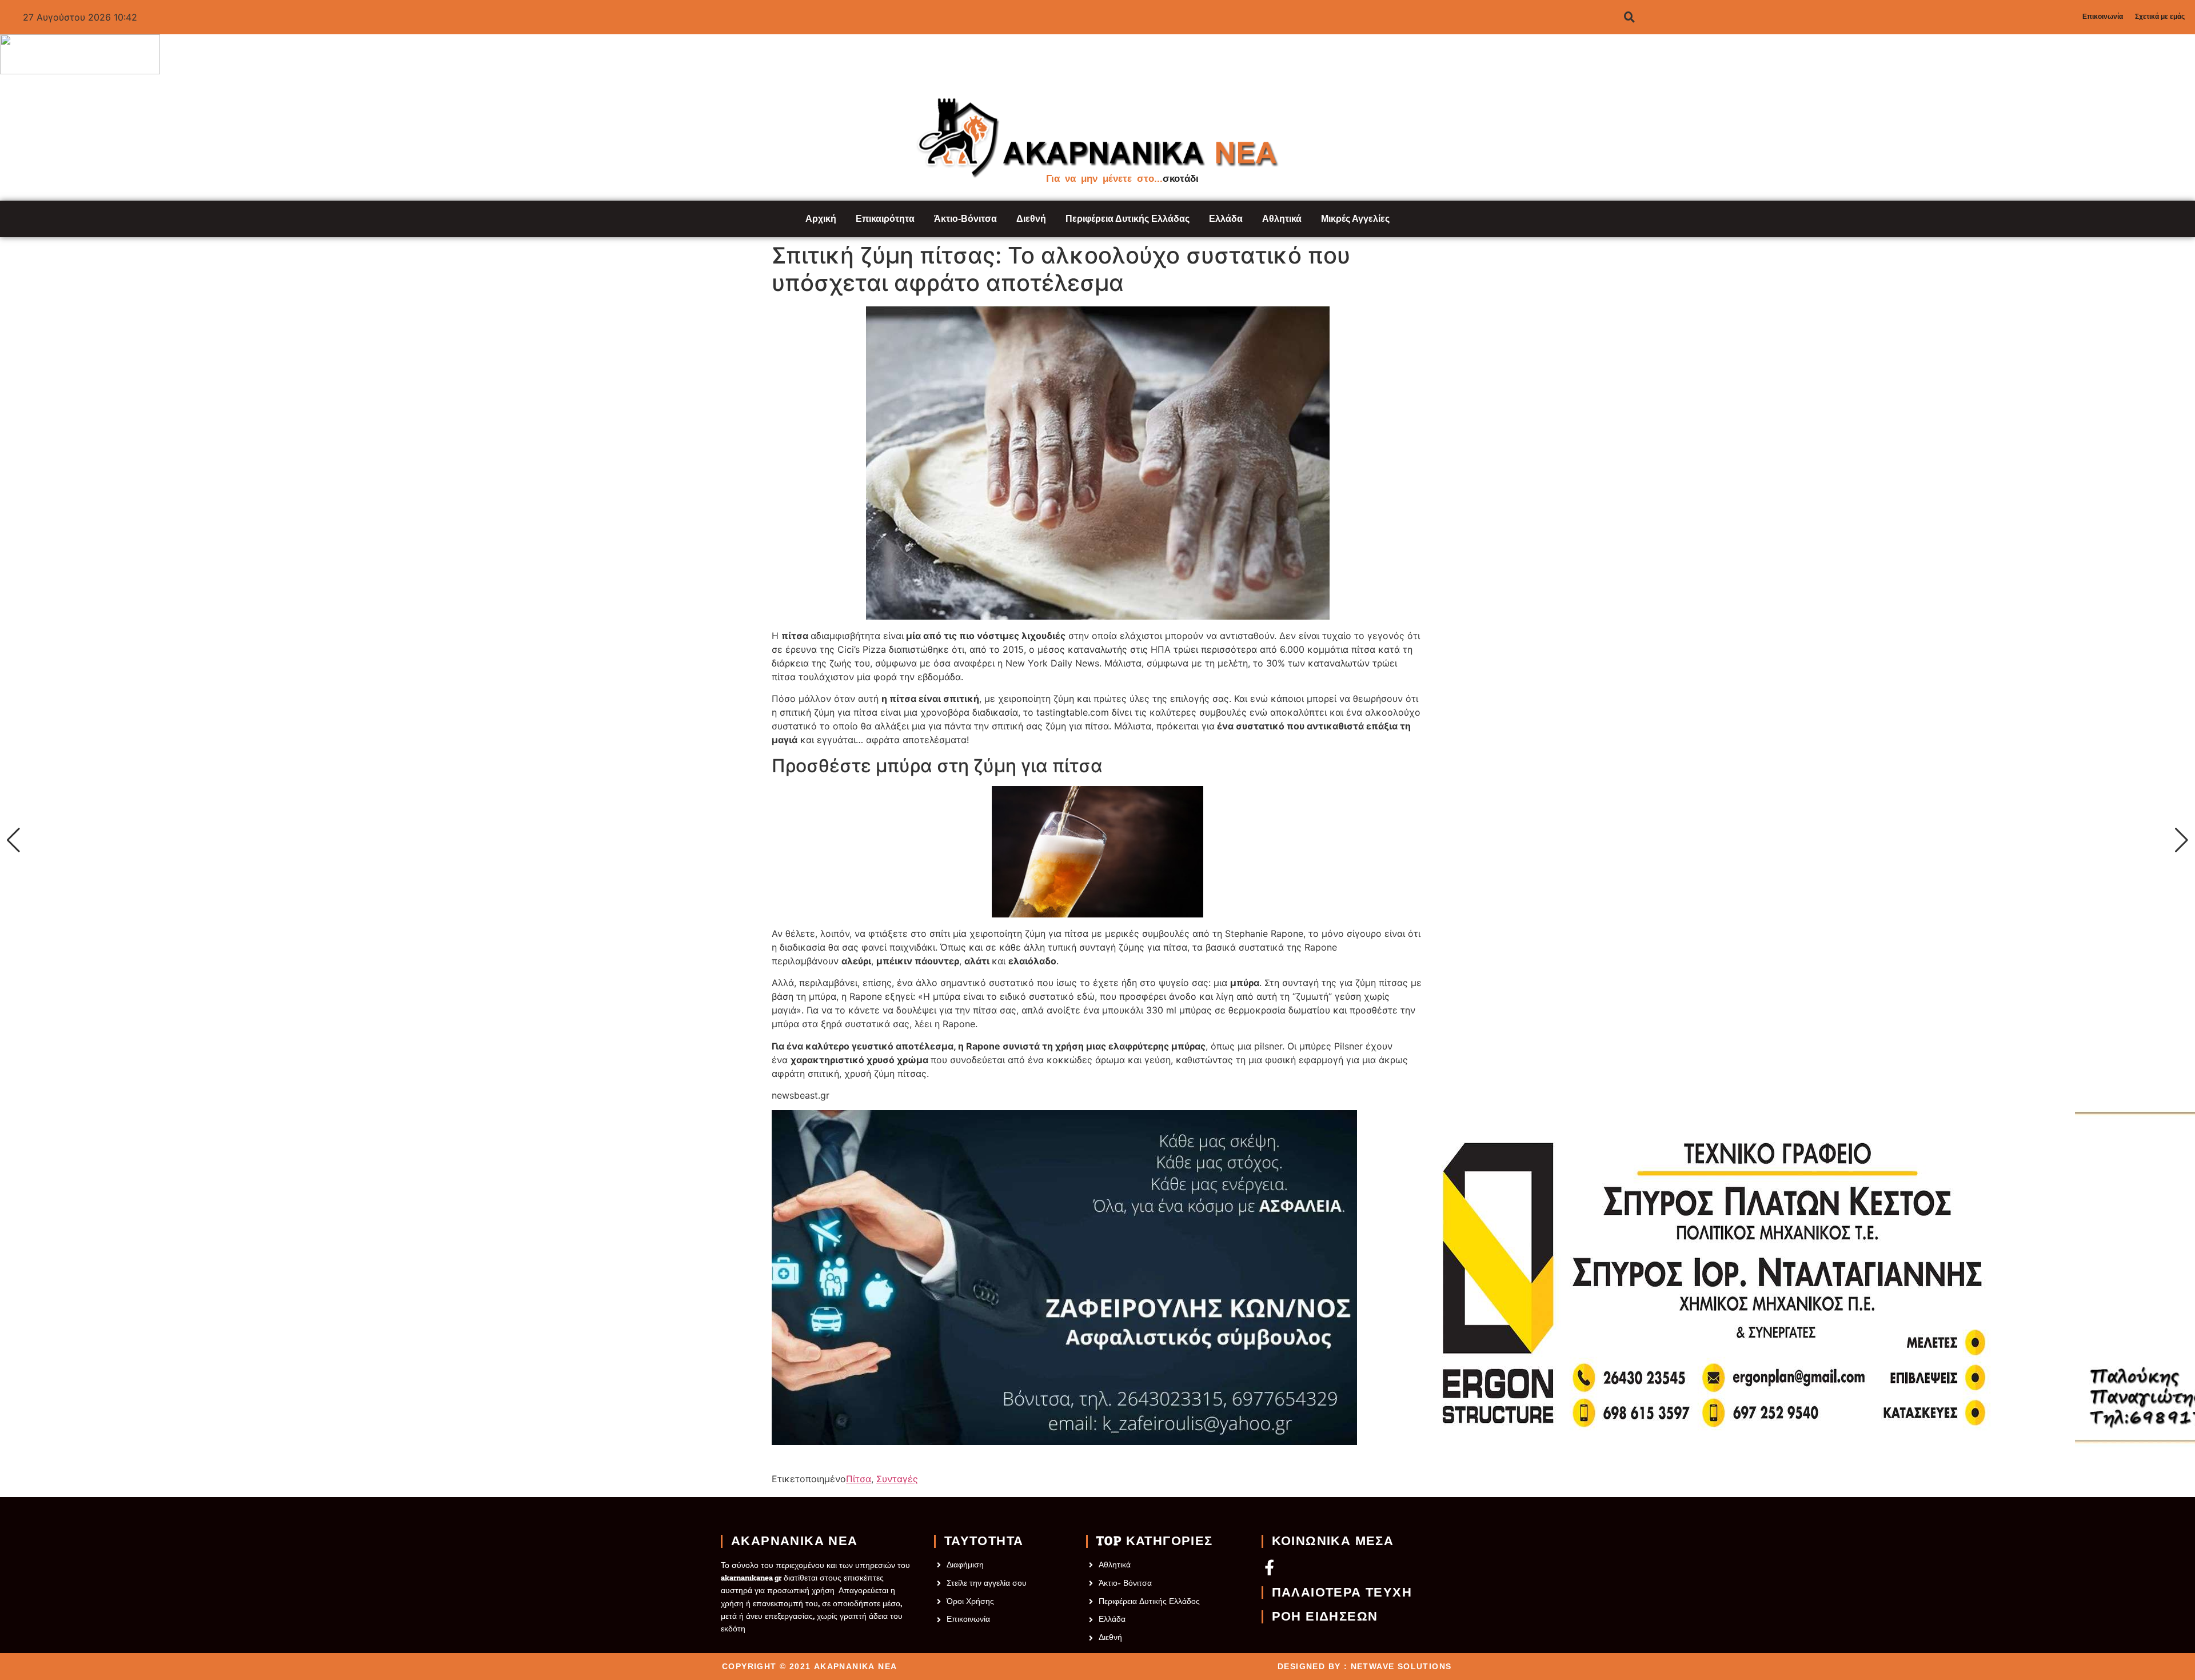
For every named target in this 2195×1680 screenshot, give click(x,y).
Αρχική (821, 219)
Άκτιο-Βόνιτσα (965, 219)
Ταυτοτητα (984, 1541)
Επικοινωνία (2103, 17)
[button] (13, 840)
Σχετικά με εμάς (2160, 17)
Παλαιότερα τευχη (1342, 1593)
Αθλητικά (1282, 219)
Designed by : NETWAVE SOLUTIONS (1364, 1666)
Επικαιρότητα (885, 219)
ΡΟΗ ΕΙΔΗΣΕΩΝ (1325, 1617)
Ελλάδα (1226, 219)
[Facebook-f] (1269, 1567)
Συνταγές (897, 1479)
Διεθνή (1031, 219)
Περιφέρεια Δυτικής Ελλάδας (1128, 219)
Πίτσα (859, 1479)
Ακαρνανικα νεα (795, 1541)
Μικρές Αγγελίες (1355, 219)
